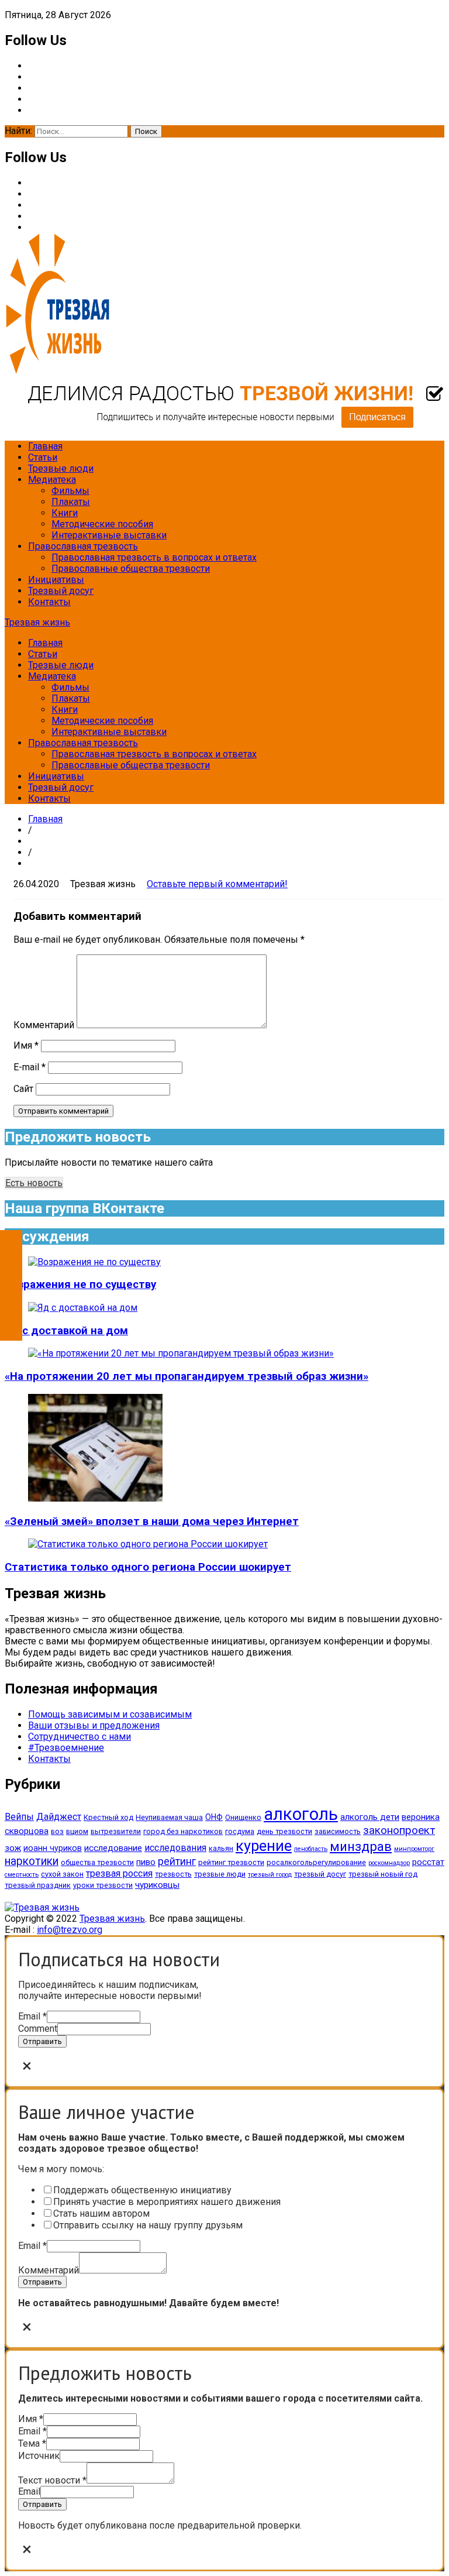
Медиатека (52, 480)
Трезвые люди (61, 468)
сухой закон (62, 1874)
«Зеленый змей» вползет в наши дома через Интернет (152, 1521)
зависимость (338, 1831)
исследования (175, 1848)
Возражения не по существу (80, 1284)
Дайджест (59, 1817)
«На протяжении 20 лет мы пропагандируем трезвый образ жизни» (186, 1376)
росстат (428, 1862)
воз (57, 1831)
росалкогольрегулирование (316, 1862)
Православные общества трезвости (131, 569)
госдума (240, 1831)
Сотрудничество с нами (80, 1737)
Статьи (43, 457)
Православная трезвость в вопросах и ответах (154, 557)
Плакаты (71, 502)
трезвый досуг (320, 1874)
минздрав (361, 1846)
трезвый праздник (38, 1885)
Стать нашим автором (101, 2213)
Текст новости (52, 2480)
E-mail (30, 1067)
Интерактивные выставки (109, 535)
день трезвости (284, 1831)
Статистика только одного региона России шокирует (148, 1567)
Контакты (49, 602)
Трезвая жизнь (37, 622)
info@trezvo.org (70, 1930)
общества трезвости (97, 1862)
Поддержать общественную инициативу (142, 2190)
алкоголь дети (370, 1817)
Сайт (23, 1089)
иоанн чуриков (53, 1848)
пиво (146, 1862)
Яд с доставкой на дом (66, 1331)
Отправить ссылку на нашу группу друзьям (148, 2225)
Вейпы (19, 1817)
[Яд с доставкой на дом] (83, 1308)
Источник (39, 2456)
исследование (113, 1848)
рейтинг (177, 1861)
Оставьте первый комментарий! (217, 884)
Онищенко (243, 1817)
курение (264, 1846)
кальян (221, 1848)
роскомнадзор (389, 1863)
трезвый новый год (383, 1874)
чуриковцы (157, 1885)
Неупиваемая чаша (169, 1817)
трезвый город (270, 1875)
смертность (22, 1875)
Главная (45, 446)
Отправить (42, 2041)
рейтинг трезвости (231, 1862)
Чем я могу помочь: (61, 2169)
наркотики (32, 1861)
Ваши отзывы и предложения (94, 1725)
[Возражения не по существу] (94, 1262)
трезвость (173, 1874)
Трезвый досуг (61, 591)
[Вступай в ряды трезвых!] (224, 426)
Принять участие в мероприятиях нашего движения (167, 2202)
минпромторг (414, 1849)
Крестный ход (108, 1817)
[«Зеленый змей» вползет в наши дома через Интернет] (95, 1498)
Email (32, 2016)
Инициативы (56, 580)
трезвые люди (220, 1874)
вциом (77, 1831)
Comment (38, 2029)
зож (13, 1848)
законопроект (399, 1830)
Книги (65, 513)
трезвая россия (119, 1873)
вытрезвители (116, 1831)
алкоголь (301, 1814)
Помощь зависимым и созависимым (110, 1714)
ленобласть (311, 1849)
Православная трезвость (83, 546)
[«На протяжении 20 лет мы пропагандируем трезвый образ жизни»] (181, 1353)
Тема (32, 2443)
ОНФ (214, 1817)
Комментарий (44, 1025)
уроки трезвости (103, 1885)
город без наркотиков (183, 1831)
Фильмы (70, 491)
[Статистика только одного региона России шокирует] (148, 1544)
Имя (26, 1045)
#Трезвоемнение (66, 1748)
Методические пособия (102, 524)
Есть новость (34, 1183)
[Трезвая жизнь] (42, 1907)
